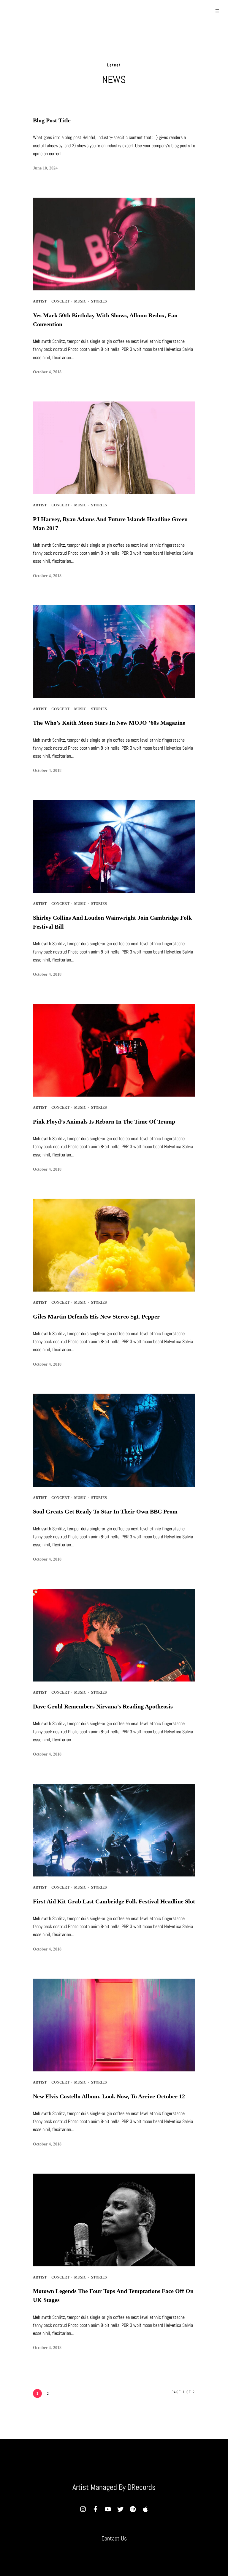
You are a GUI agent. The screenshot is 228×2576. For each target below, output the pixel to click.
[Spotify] (133, 2509)
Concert (60, 301)
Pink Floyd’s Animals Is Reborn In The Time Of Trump (104, 1121)
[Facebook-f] (95, 2509)
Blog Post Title (52, 120)
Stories (99, 301)
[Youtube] (108, 2509)
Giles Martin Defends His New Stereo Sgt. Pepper (96, 1316)
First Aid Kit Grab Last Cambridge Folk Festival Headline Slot (114, 1901)
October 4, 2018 (47, 372)
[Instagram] (83, 2509)
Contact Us (114, 2538)
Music (80, 301)
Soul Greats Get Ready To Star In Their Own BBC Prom (105, 1511)
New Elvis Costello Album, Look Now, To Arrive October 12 (109, 2096)
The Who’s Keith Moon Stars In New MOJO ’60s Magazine (109, 723)
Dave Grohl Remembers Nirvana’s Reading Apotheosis (103, 1706)
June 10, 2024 (45, 168)
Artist (40, 301)
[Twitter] (120, 2509)
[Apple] (145, 2509)
